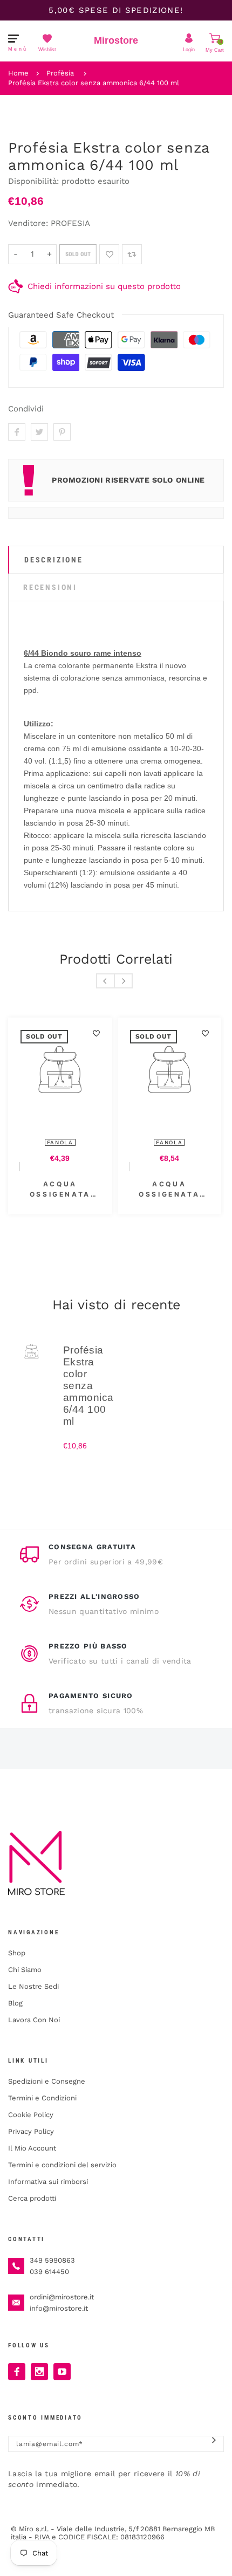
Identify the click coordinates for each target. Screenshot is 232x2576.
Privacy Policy (31, 2131)
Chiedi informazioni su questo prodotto (104, 286)
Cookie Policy (31, 2115)
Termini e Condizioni (42, 2098)
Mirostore (116, 40)
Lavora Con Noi (34, 2020)
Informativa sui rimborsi (48, 2182)
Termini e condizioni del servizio (62, 2165)
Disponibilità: (35, 181)
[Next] (123, 981)
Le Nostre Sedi (33, 1986)
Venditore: (28, 223)
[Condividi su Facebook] (17, 432)
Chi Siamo (25, 1970)
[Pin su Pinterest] (62, 432)
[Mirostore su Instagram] (39, 2372)
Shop (17, 1953)
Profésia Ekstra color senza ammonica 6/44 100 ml (94, 83)
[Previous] (105, 981)
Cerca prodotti (32, 2198)
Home (18, 73)
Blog (15, 2003)
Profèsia (60, 73)
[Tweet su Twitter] (39, 432)
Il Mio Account (32, 2148)
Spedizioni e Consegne (47, 2081)
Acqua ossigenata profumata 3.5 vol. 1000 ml (101, 1190)
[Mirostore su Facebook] (17, 2372)
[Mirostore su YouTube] (62, 2372)
